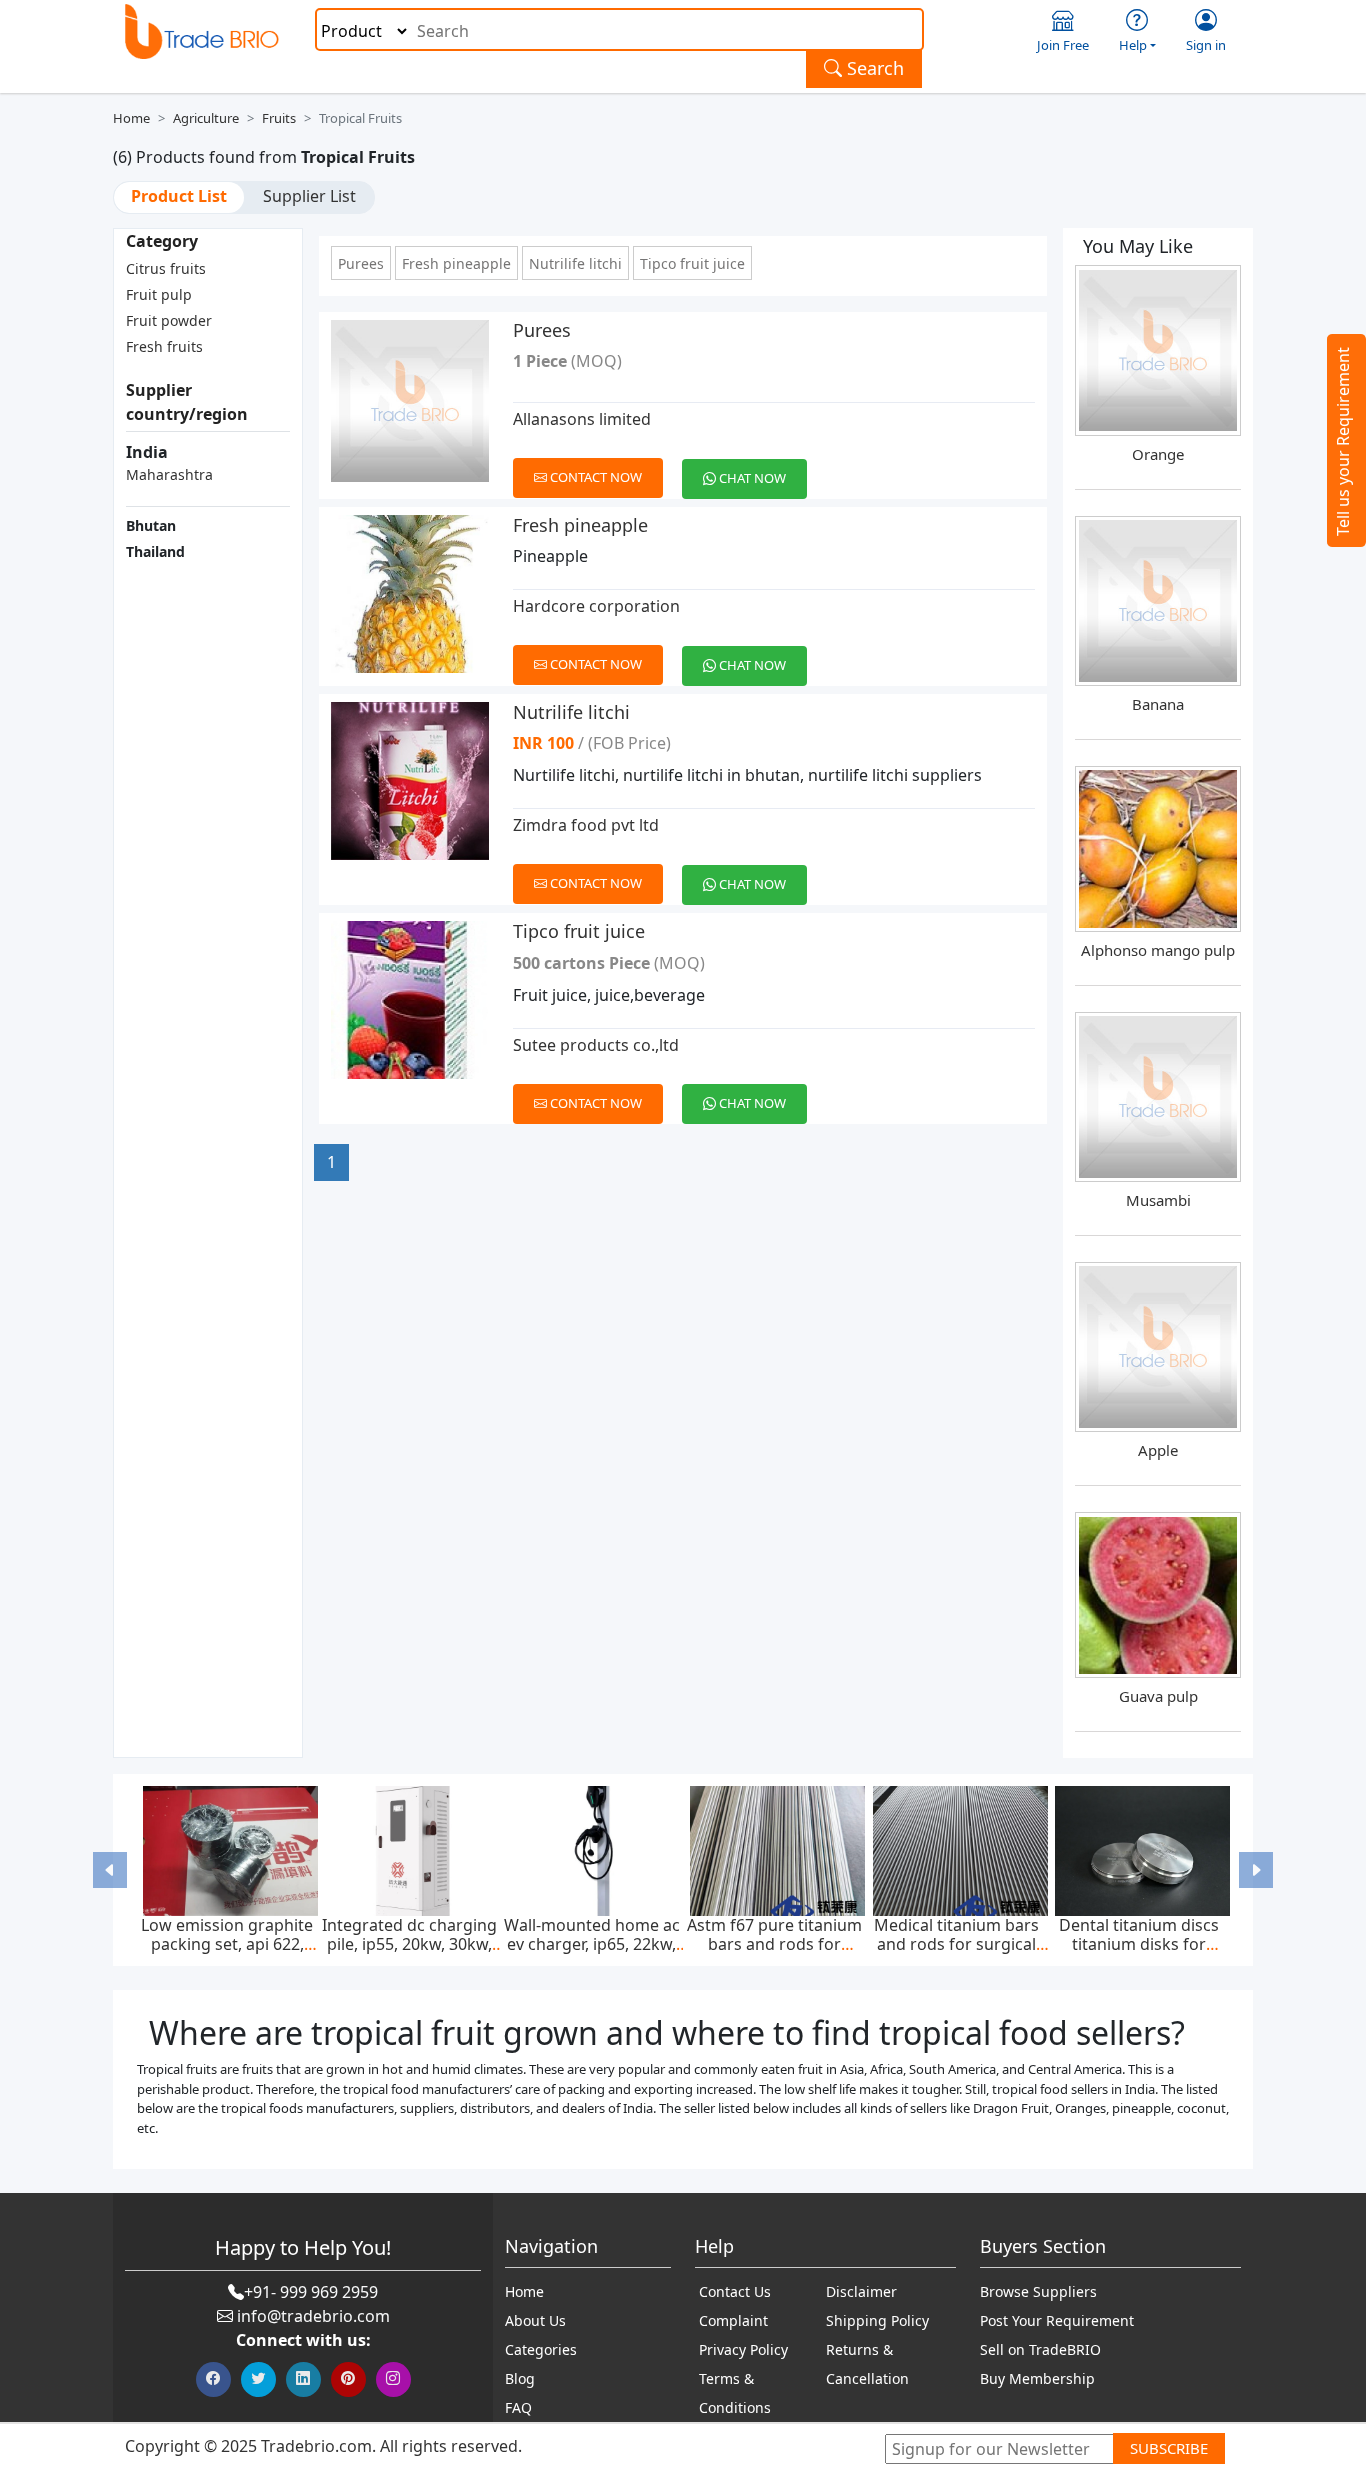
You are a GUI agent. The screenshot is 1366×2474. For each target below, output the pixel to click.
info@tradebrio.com (313, 2316)
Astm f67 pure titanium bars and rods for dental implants (774, 1944)
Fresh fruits (164, 346)
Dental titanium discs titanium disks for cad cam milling (1139, 1944)
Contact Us (735, 2291)
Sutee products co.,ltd (596, 1045)
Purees (361, 263)
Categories (541, 2349)
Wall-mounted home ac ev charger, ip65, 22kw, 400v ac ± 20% (592, 1944)
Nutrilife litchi (575, 263)
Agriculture (206, 118)
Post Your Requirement (1057, 2320)
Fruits (279, 118)
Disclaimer (861, 2291)
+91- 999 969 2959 (311, 2292)
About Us (535, 2320)
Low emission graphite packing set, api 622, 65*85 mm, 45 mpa (227, 1944)
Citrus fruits (166, 268)
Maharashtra (169, 474)
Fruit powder (169, 320)
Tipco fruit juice (692, 263)
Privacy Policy (743, 2349)
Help (1133, 45)
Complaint (733, 2320)
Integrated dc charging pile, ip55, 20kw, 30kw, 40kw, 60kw (409, 1944)
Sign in (1206, 45)
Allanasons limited (582, 419)
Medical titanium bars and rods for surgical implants (956, 1944)
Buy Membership (1037, 2378)
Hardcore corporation (596, 606)
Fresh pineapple (456, 263)
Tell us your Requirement (1343, 441)
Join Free (1063, 45)
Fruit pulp (159, 294)
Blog (520, 2378)
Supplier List (309, 196)
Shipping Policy (877, 2320)
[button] (110, 1869)
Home (131, 118)
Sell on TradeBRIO (1040, 2349)
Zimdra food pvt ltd (586, 825)
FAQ (518, 2407)
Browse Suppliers (1038, 2291)
